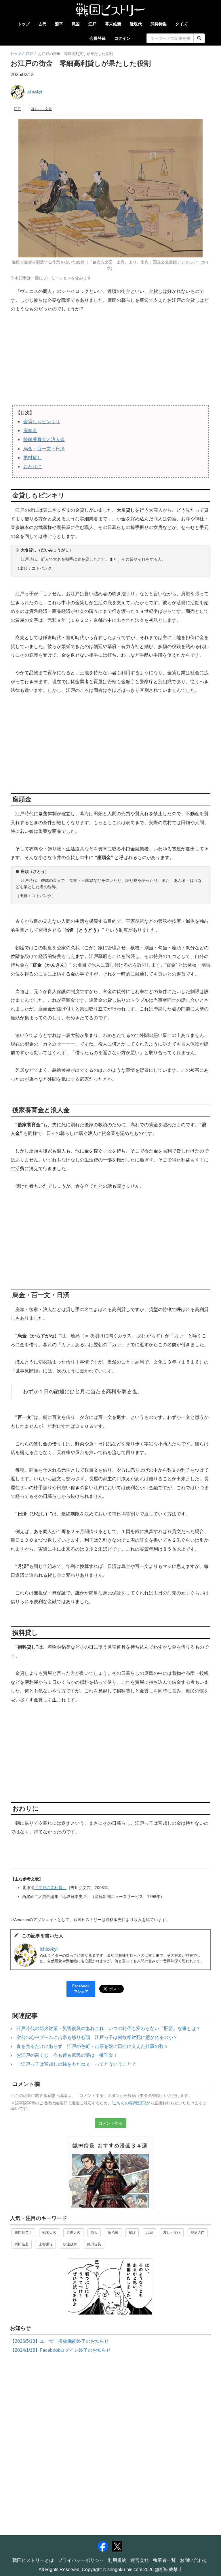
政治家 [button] (113, 2233)
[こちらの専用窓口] (129, 2103)
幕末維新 (113, 24)
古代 (42, 24)
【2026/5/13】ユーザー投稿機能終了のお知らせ (59, 2341)
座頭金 (30, 431)
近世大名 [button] (73, 2233)
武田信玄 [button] (22, 2244)
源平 (59, 24)
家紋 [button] (132, 2233)
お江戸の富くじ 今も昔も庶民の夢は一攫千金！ (67, 2055)
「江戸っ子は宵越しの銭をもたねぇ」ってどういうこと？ (76, 2064)
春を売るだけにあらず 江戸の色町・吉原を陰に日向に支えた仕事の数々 (92, 2046)
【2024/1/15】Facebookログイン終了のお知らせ (60, 2350)
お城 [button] (149, 2233)
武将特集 (159, 24)
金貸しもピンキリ (42, 422)
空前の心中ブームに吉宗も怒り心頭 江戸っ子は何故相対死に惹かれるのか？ (97, 2037)
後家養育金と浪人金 (44, 439)
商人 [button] (94, 2233)
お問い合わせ (194, 2560)
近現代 (136, 24)
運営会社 (140, 2560)
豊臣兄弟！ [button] (23, 2233)
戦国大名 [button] (49, 2233)
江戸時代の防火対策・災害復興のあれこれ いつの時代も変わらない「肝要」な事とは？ (108, 2028)
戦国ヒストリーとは (33, 2560)
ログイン (122, 38)
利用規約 (117, 2560)
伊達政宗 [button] (70, 2244)
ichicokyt (35, 92)
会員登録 (98, 38)
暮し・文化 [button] (172, 2233)
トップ (24, 24)
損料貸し (33, 458)
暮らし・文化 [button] (41, 109)
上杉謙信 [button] (46, 2244)
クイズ (181, 24)
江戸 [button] (17, 109)
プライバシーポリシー (81, 2560)
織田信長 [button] (94, 2244)
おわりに (33, 467)
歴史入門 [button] (198, 2233)
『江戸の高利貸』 (50, 1888)
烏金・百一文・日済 (44, 449)
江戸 (92, 24)
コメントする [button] (110, 2123)
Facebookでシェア (81, 1989)
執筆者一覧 (164, 2560)
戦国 (76, 24)
